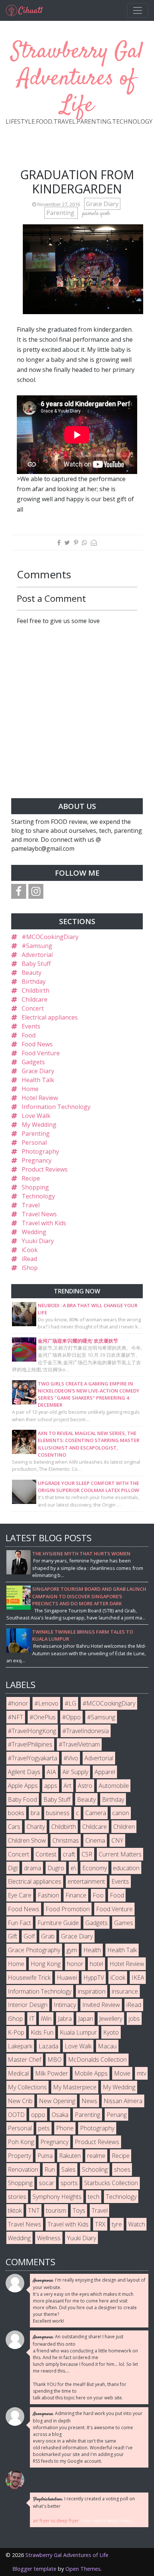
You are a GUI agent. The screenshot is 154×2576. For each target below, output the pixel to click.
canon (121, 1813)
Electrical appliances (50, 1017)
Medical (18, 2073)
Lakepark (20, 2046)
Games (124, 1923)
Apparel (105, 1772)
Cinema (95, 1840)
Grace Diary (102, 204)
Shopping (35, 1187)
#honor (18, 1703)
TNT (34, 2210)
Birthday (34, 982)
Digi (13, 1868)
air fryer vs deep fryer (56, 2521)
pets (44, 2128)
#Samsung (37, 946)
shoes (122, 2169)
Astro (85, 1786)
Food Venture (41, 1053)
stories (17, 2197)
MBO (55, 2060)
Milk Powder (52, 2073)
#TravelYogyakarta (33, 1758)
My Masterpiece (75, 2087)
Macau (107, 2046)
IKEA (138, 1978)
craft (69, 1854)
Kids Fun (42, 2032)
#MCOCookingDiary (50, 937)
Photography (40, 1151)
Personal (34, 1142)
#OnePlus (43, 1717)
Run (50, 2169)
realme (96, 2156)
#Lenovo (46, 1703)
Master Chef (24, 2060)
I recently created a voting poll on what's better (84, 2502)
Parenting (61, 213)
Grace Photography (34, 1950)
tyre (117, 2224)
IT (32, 2019)
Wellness (49, 2238)
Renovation (23, 2169)
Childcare (35, 999)
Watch (137, 2224)
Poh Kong (21, 2142)
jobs (134, 2019)
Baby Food (22, 1799)
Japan (86, 2019)
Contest (46, 1854)
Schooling (95, 2169)
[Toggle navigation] (138, 10)
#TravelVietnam (79, 1744)
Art (67, 1786)
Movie (122, 2073)
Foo (98, 1895)
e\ (73, 1868)
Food (29, 1035)
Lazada (48, 2046)
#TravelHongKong (32, 1731)
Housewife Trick (29, 1978)
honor (75, 1964)
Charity (36, 1827)
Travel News (39, 1214)
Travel (31, 1205)
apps (51, 1786)
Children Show (27, 1840)
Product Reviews (45, 1169)
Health (92, 1950)
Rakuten (70, 2156)
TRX (100, 2224)
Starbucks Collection (111, 2183)
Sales (68, 2169)
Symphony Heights (57, 2197)
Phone (65, 2128)
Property (19, 2156)
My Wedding (39, 1125)
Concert (33, 1008)
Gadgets (33, 1062)
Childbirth (36, 990)
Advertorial (37, 955)
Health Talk (38, 1080)
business (58, 1813)
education (126, 1868)
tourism (56, 2210)
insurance (125, 1991)
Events (31, 1026)
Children (124, 1827)
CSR (87, 1854)
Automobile (114, 1786)
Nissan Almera (123, 2101)
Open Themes (83, 2569)
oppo (38, 2115)
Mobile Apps (91, 2073)
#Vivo (71, 1758)
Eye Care (20, 1895)
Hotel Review (40, 1098)
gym (72, 1950)
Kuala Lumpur (78, 2032)
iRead (29, 1259)
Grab (48, 1936)
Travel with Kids (44, 1223)
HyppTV (94, 1978)
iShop (30, 1268)
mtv (141, 2073)
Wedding (34, 1232)
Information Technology (56, 1107)
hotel (96, 1964)
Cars (14, 1827)
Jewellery (111, 2019)
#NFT (16, 1717)
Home (30, 1089)
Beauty (32, 973)
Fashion (48, 1895)
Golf (29, 1936)
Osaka (60, 2115)
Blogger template (34, 2569)
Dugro (56, 1868)
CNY (117, 1840)
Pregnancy (37, 1160)
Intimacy (65, 2005)
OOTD (16, 2115)
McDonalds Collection (97, 2060)
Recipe (31, 1178)
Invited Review (101, 2005)
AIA (51, 1772)
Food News (37, 1044)
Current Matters (120, 1854)
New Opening (57, 2101)
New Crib (20, 2101)
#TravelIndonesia (86, 1731)
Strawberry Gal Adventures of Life (77, 79)
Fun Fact (19, 1923)
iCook (30, 1250)
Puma (45, 2156)
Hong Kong (46, 1964)
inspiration (92, 1991)
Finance (76, 1895)
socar (47, 2183)
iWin (46, 2019)
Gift (13, 1936)
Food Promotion (68, 1909)
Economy (95, 1868)
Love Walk (36, 1116)
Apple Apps (23, 1786)
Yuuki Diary (38, 1241)
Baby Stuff (36, 964)
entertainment (86, 1881)
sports (69, 2183)
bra (35, 1813)
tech (94, 2197)
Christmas (66, 1840)
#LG (70, 1703)
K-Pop (16, 2032)
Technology (38, 1196)
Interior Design (28, 2005)
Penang (117, 2115)
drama (33, 1868)
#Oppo (71, 1717)
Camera (96, 1813)
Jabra (65, 2019)
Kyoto (111, 2032)
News (89, 2101)
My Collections (27, 2087)
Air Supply (75, 1772)
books (16, 1813)
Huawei (67, 1978)
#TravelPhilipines (30, 1744)
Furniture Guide (58, 1923)
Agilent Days (24, 1772)
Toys (79, 2210)
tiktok (15, 2210)
